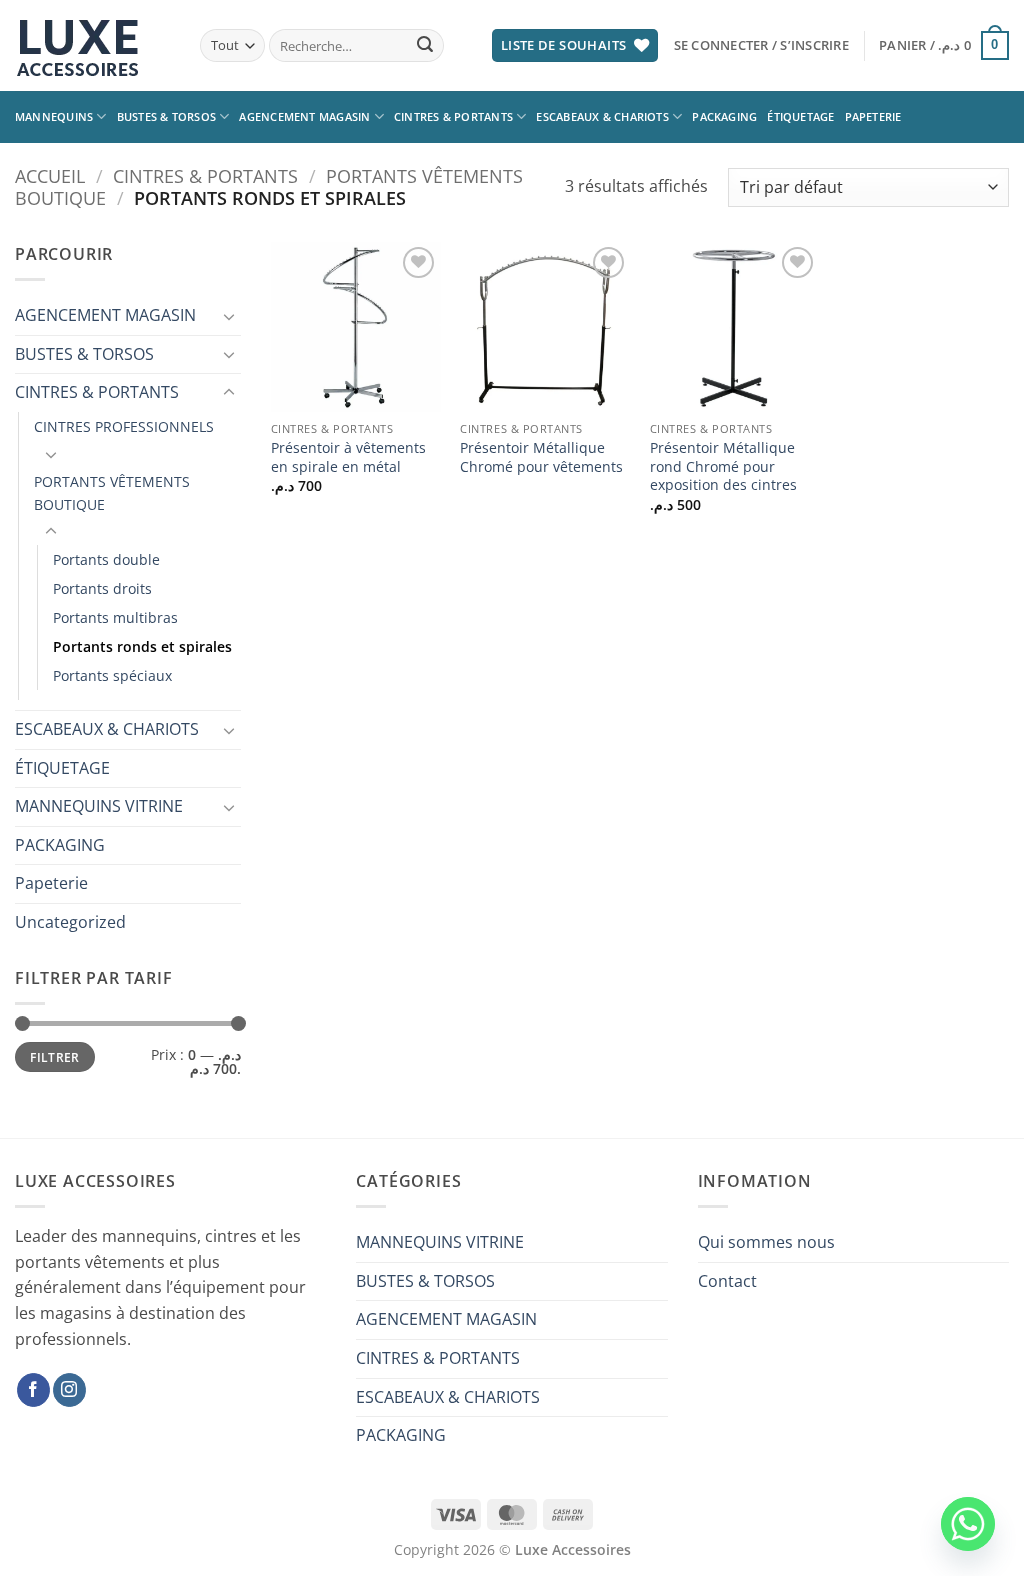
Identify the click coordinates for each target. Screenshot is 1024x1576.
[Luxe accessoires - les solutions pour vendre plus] (92, 46)
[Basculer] (229, 316)
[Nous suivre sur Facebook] (33, 1390)
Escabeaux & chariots (602, 116)
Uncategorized (70, 922)
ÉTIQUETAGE (800, 116)
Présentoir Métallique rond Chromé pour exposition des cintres (723, 466)
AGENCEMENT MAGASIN (304, 116)
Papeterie (873, 116)
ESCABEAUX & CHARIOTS (107, 729)
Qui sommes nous (766, 1242)
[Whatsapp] (968, 1524)
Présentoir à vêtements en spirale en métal (348, 457)
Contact (727, 1281)
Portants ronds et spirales (142, 646)
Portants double (106, 559)
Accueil (50, 175)
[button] (761, 45)
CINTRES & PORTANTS (453, 116)
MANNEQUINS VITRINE (99, 806)
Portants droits (102, 588)
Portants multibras (115, 617)
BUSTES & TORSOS (166, 116)
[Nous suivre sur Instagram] (69, 1390)
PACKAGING (724, 116)
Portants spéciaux (112, 675)
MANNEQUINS (54, 116)
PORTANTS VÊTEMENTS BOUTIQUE (112, 493)
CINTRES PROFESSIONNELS (124, 426)
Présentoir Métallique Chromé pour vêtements (541, 457)
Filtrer (55, 1057)
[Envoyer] (425, 46)
